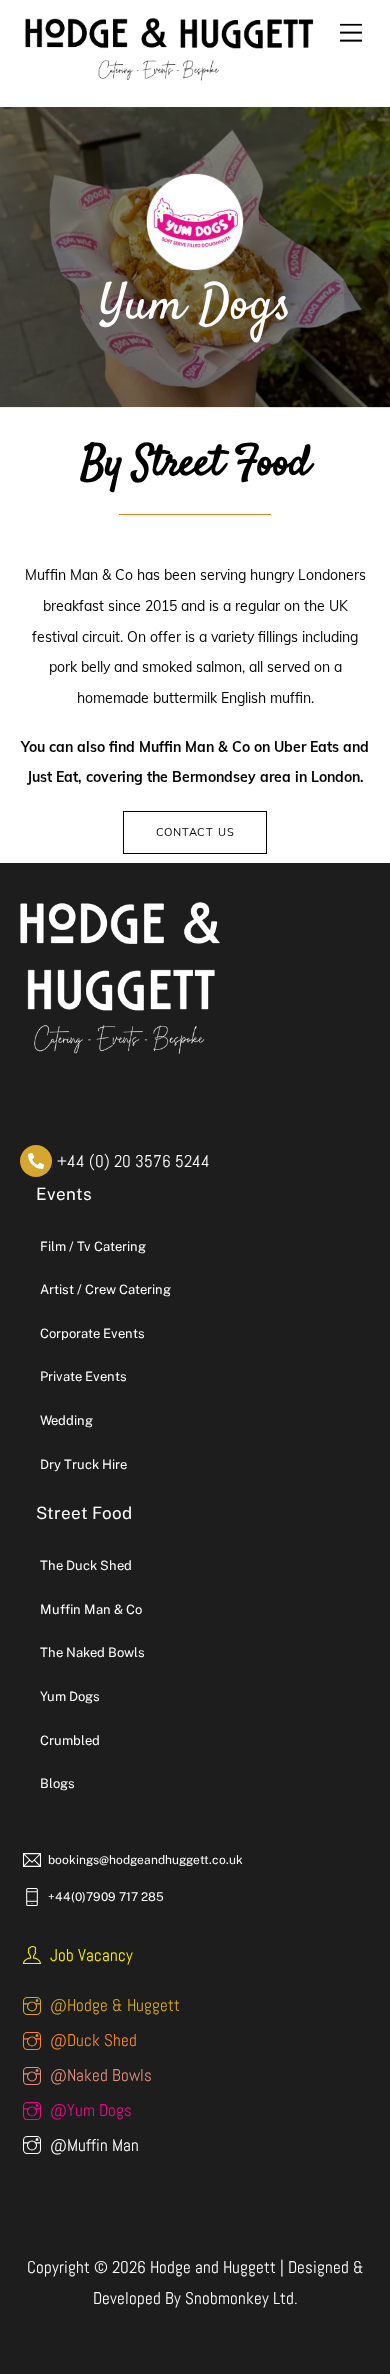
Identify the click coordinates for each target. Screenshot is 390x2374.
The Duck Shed (86, 1565)
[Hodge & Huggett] (170, 79)
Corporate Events (92, 1333)
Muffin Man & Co (91, 1609)
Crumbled (70, 1740)
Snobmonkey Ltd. (241, 2298)
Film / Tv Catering (93, 1246)
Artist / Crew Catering (105, 1289)
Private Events (83, 1376)
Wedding (66, 1420)
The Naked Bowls (92, 1652)
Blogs (57, 1783)
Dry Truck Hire (83, 1464)
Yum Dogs (70, 1696)
